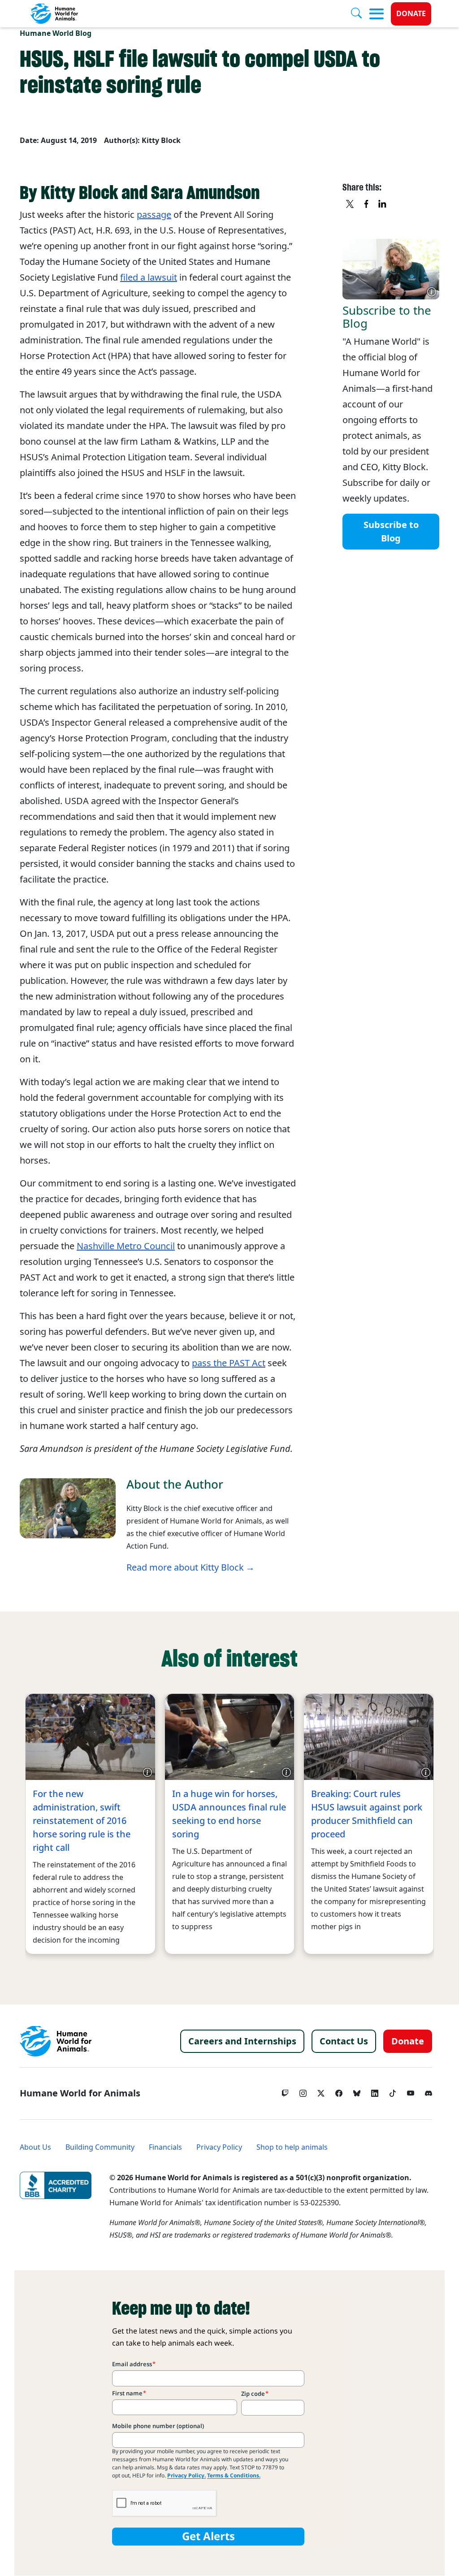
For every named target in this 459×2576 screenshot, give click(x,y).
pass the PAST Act (229, 1363)
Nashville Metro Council (126, 1246)
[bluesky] (357, 2091)
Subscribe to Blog (391, 532)
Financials (165, 2147)
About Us (35, 2147)
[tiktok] (393, 2091)
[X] (351, 204)
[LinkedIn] (375, 2091)
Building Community (100, 2147)
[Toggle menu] (377, 14)
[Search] (360, 14)
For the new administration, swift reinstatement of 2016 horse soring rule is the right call (82, 1821)
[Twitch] (285, 2091)
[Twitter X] (321, 2091)
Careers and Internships (242, 2041)
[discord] (429, 2091)
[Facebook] (339, 2091)
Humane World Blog (56, 33)
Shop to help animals (292, 2147)
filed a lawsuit (149, 277)
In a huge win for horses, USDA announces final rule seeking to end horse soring (229, 1814)
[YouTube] (411, 2091)
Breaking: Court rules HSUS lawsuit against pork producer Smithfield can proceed (367, 1814)
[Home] (56, 2041)
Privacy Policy (219, 2147)
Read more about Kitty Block (185, 1567)
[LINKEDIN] (383, 204)
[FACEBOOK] (367, 204)
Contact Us (344, 2041)
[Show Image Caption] (432, 292)
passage (154, 215)
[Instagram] (303, 2091)
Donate (411, 14)
